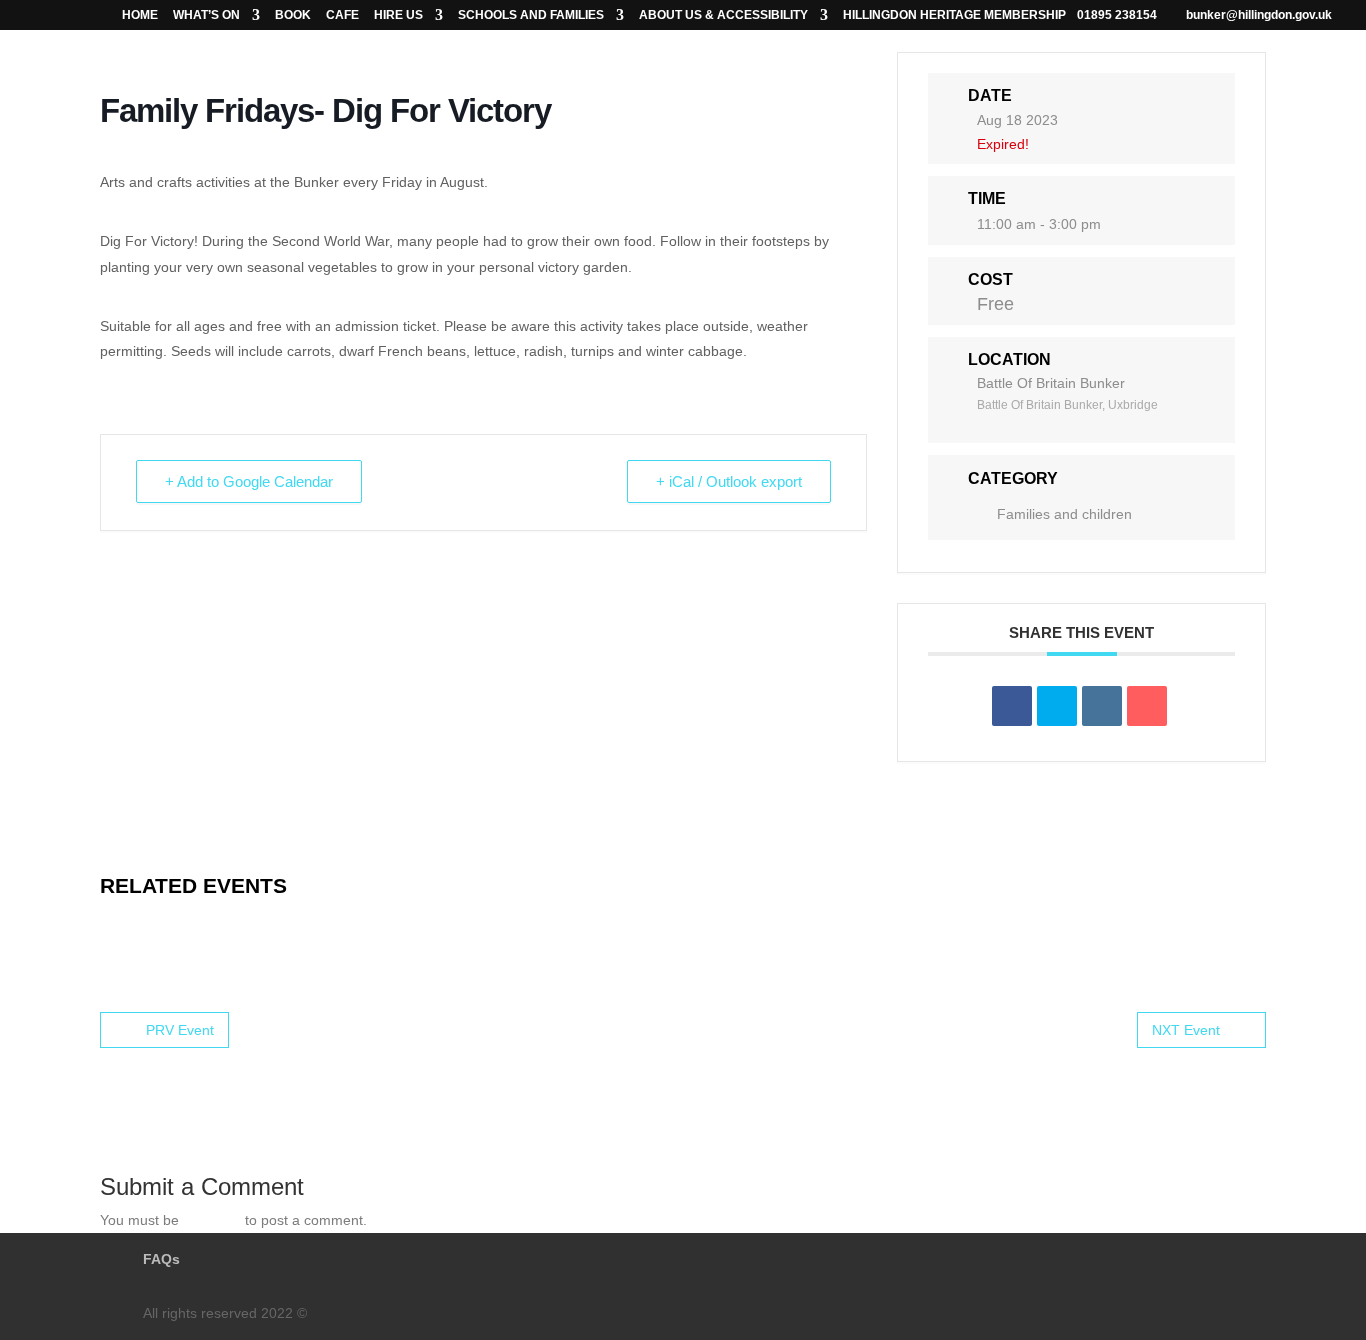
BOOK (293, 15)
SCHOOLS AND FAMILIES (531, 15)
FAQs (161, 1259)
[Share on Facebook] (1012, 706)
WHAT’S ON (206, 15)
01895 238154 (1117, 15)
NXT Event (1186, 1030)
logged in (212, 1220)
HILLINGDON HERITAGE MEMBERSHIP (954, 15)
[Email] (1147, 706)
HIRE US (398, 15)
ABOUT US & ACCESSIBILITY (723, 15)
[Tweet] (1057, 706)
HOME (140, 15)
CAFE (342, 15)
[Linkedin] (1102, 706)
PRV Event (180, 1030)
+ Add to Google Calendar (249, 481)
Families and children (1064, 514)
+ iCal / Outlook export (729, 481)
